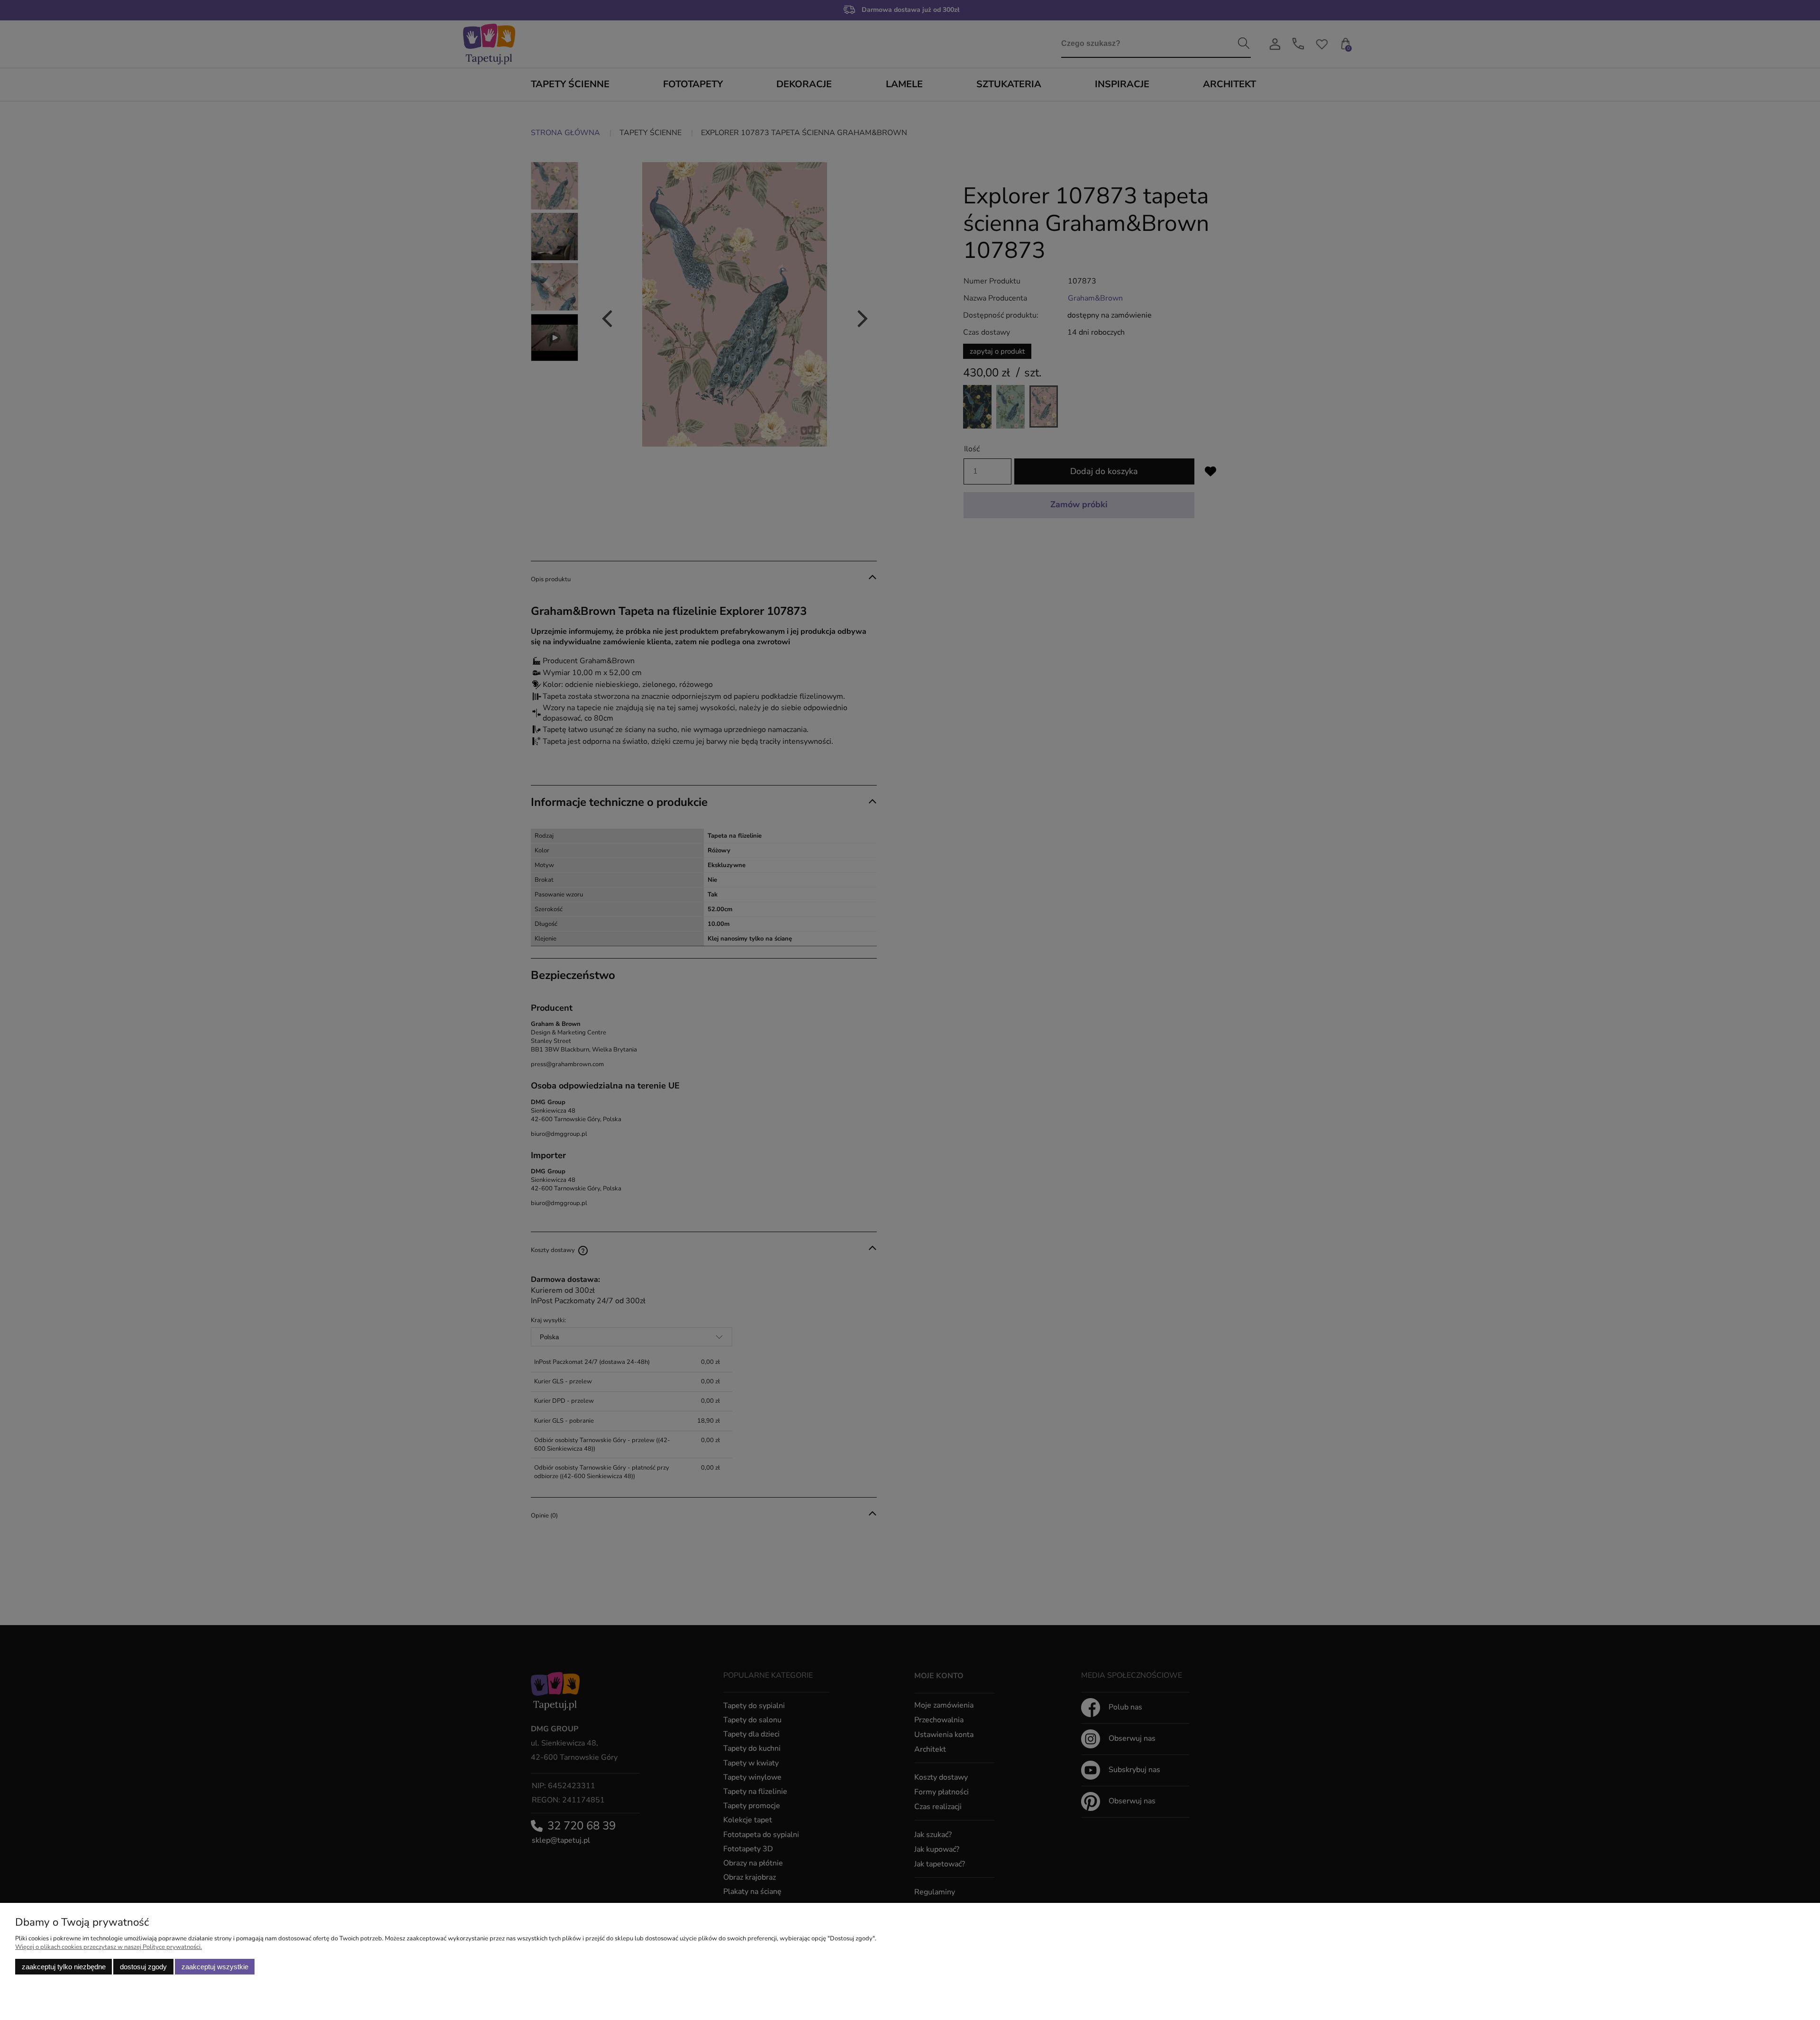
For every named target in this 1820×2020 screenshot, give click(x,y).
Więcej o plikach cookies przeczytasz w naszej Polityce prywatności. (109, 1947)
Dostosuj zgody (143, 1967)
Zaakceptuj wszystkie (215, 1967)
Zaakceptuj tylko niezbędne (64, 1967)
